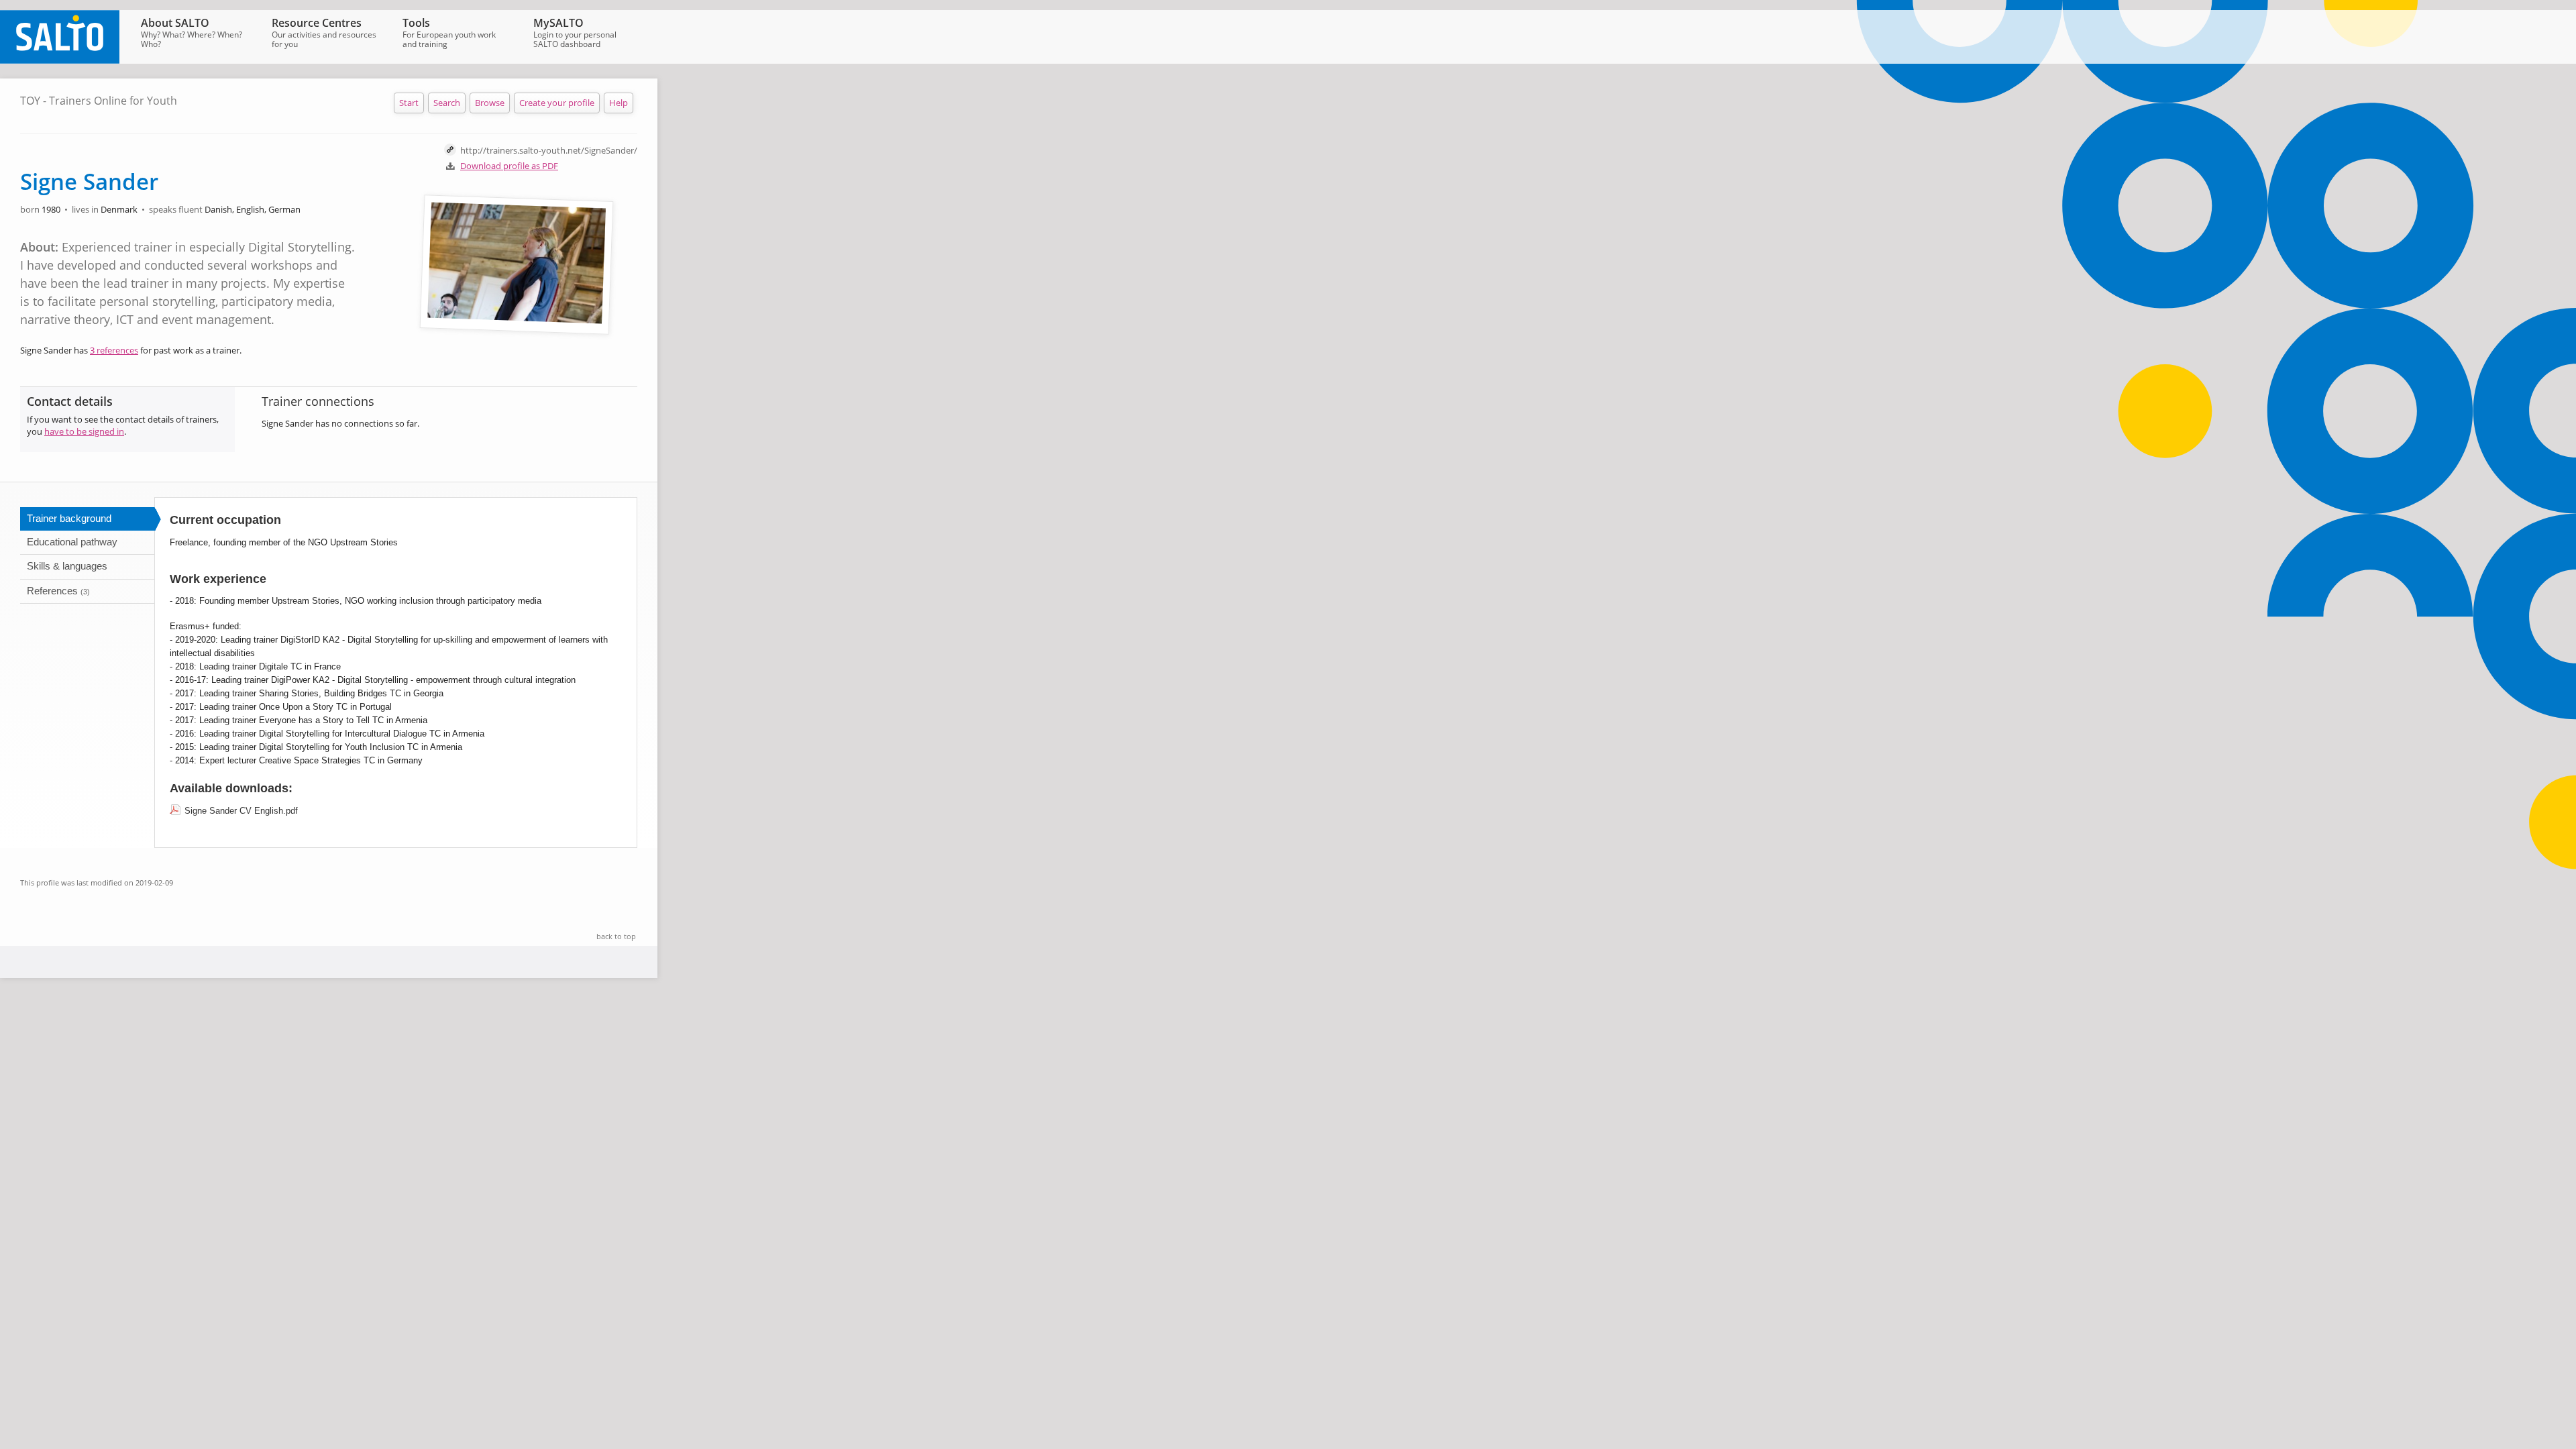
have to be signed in (84, 431)
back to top (616, 936)
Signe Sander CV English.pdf (241, 811)
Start (409, 103)
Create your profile (557, 103)
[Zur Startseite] (60, 60)
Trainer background (69, 518)
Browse (490, 103)
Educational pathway (72, 542)
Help (619, 103)
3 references (114, 350)
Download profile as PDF (509, 166)
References (58, 591)
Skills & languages (67, 566)
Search (447, 103)
